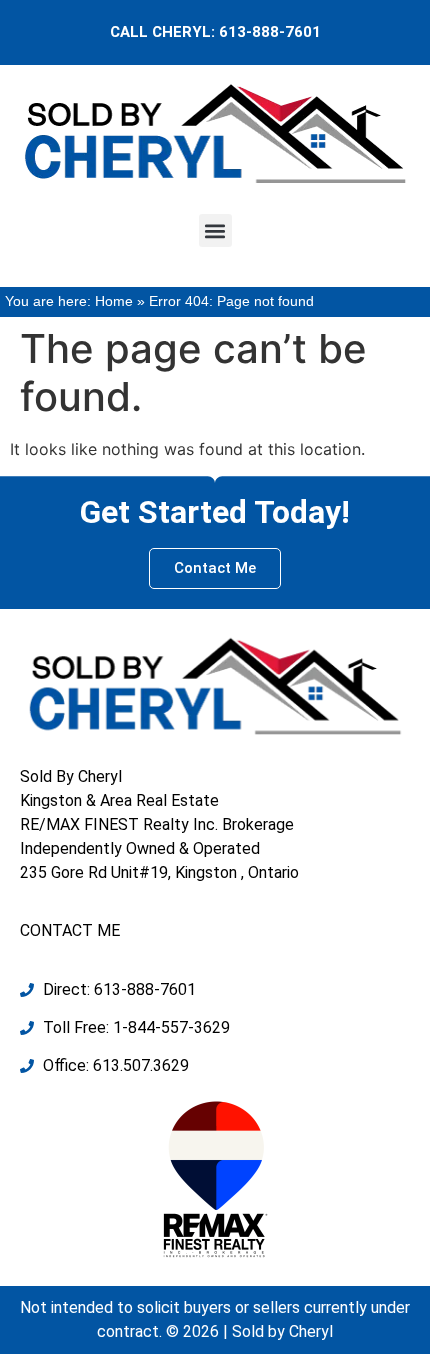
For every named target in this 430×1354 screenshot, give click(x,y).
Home (114, 301)
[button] (215, 230)
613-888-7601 (270, 32)
